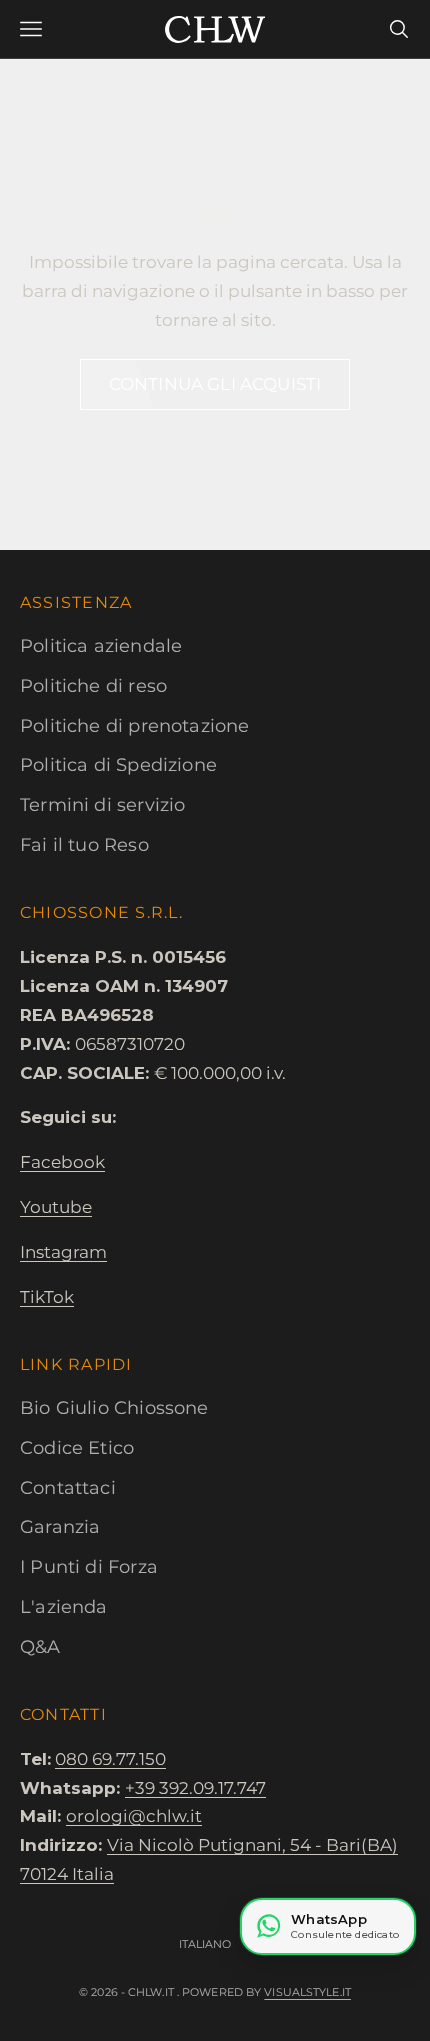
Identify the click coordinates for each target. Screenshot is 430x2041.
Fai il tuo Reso (84, 845)
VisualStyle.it (307, 1992)
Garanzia (60, 1527)
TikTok (47, 1297)
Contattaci (68, 1488)
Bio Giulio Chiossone (114, 1408)
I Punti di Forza (89, 1567)
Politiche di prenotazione (135, 726)
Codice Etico (77, 1448)
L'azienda (64, 1607)
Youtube (56, 1207)
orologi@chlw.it (134, 1816)
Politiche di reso (93, 686)
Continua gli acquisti (215, 384)
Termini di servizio (102, 805)
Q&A (40, 1647)
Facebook (62, 1162)
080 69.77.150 (110, 1759)
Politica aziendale (101, 646)
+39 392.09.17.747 (195, 1788)
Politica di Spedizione (118, 765)
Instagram (63, 1252)
